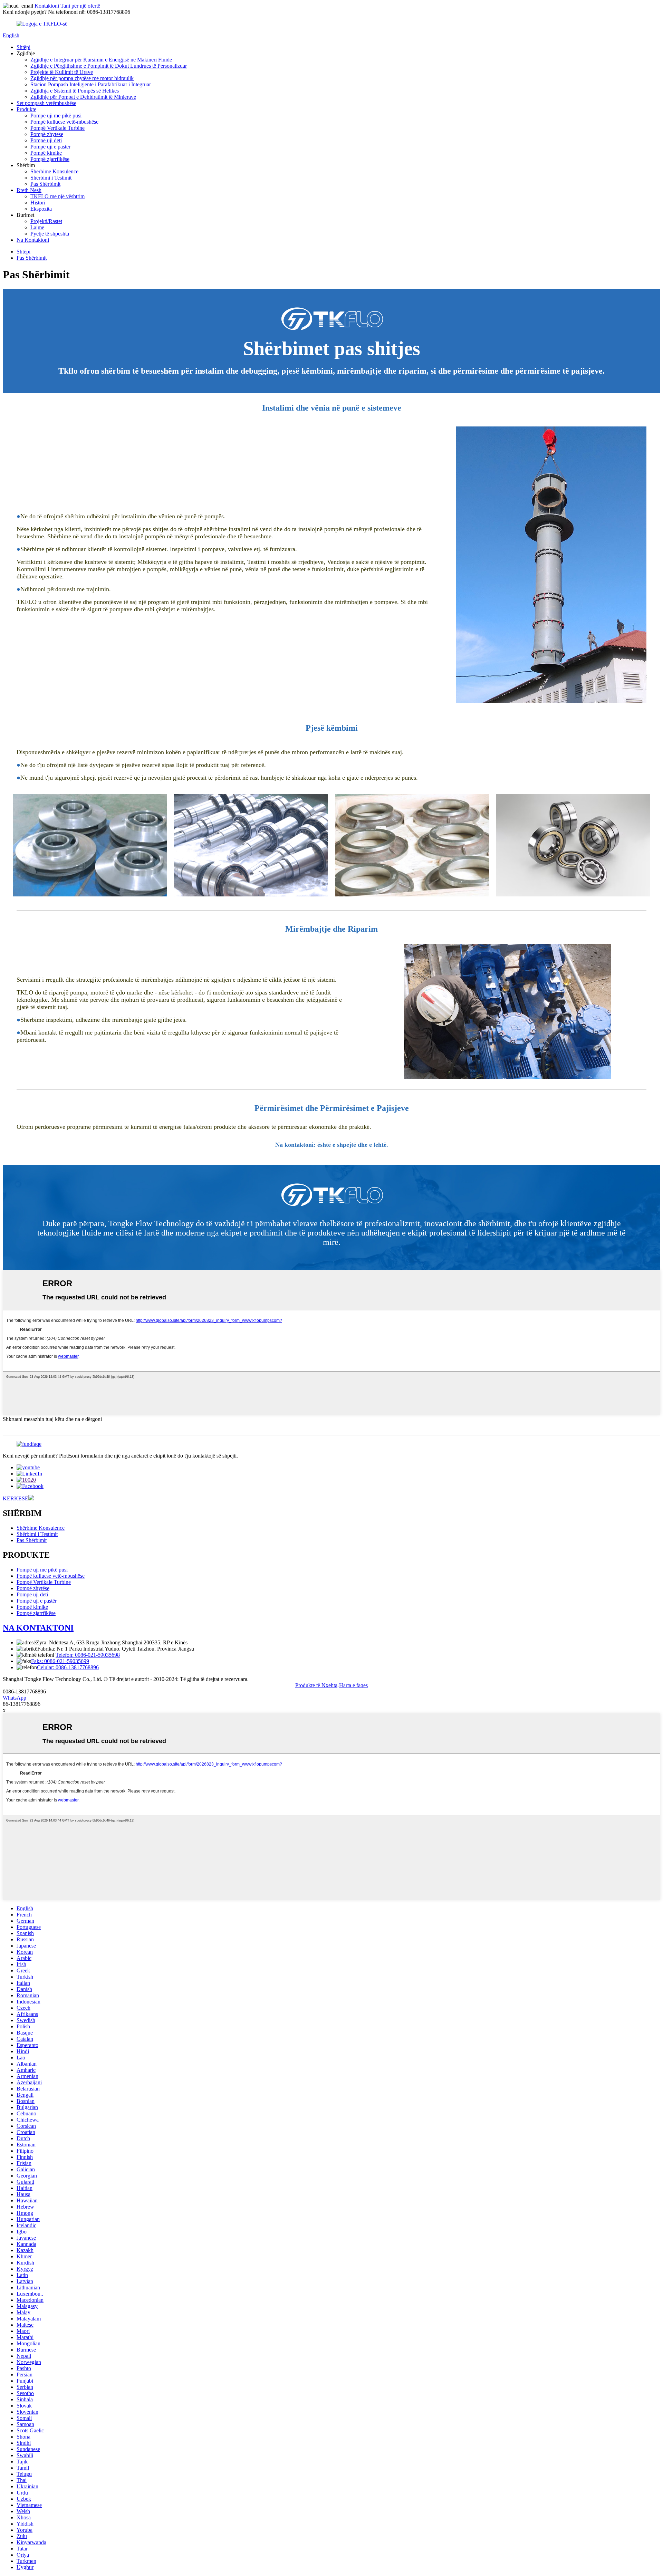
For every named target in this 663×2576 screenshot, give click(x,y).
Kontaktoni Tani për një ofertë (67, 6)
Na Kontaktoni (33, 240)
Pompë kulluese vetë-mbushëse (64, 122)
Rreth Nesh (29, 190)
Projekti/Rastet (46, 221)
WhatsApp (15, 1698)
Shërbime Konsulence (54, 171)
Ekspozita (41, 209)
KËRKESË (16, 1498)
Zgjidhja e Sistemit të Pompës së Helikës (75, 91)
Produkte (26, 109)
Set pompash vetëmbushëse (46, 103)
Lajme (37, 227)
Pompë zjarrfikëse (50, 159)
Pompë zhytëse (47, 134)
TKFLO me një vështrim (57, 196)
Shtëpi (23, 47)
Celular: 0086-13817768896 (68, 1667)
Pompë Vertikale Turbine (57, 128)
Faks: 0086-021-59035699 (60, 1661)
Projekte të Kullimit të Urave (62, 72)
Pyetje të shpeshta (50, 234)
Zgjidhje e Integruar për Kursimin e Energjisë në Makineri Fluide (101, 60)
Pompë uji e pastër (50, 147)
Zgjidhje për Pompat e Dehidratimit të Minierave (83, 97)
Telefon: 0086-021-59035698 (88, 1655)
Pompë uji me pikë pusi (56, 116)
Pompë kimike (46, 153)
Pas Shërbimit (45, 184)
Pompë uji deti (46, 140)
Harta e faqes (353, 1685)
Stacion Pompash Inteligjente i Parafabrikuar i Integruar (91, 84)
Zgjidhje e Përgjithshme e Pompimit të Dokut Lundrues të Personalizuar (109, 66)
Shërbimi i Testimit (51, 178)
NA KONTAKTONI (38, 1628)
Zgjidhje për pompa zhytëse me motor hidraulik (82, 78)
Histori (38, 203)
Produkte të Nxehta (316, 1685)
